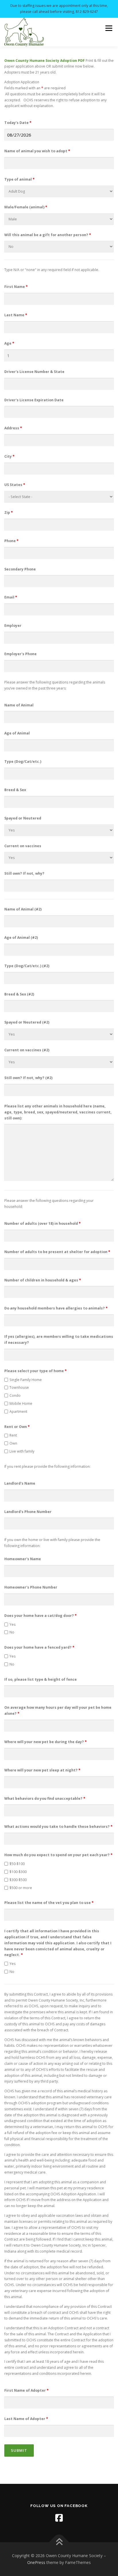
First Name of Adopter (26, 2390)
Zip (9, 512)
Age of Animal (17, 733)
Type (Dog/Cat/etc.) (23, 761)
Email (11, 597)
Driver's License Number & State (34, 372)
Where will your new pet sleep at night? (42, 1770)
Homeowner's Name (23, 1559)
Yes (12, 1624)
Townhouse (19, 1387)
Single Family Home (26, 1380)
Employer (13, 626)
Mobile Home (21, 1403)
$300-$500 (18, 1880)
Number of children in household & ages (43, 1280)
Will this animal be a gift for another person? (48, 235)
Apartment (18, 1412)
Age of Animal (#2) (21, 938)
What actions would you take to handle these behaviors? (58, 1827)
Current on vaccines (23, 846)
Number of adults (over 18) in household (43, 1223)
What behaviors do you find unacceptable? (45, 1798)
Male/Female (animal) (26, 207)
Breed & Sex (15, 790)
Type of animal (19, 179)
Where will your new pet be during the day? (46, 1742)
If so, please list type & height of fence (41, 1679)
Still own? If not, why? (24, 873)
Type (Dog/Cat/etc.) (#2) (27, 966)
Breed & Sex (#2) (19, 994)
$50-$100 (17, 1864)
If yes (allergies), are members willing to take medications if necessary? (59, 1340)
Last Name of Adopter (26, 2419)
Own (13, 1443)
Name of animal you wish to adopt (37, 151)
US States (15, 485)
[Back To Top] (59, 2542)
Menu (108, 28)
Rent (13, 1435)
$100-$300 (18, 1872)
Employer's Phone (20, 654)
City (9, 456)
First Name (16, 287)
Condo (15, 1395)
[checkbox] (6, 1380)
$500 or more (21, 1888)
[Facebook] (59, 2518)
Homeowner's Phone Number (31, 1587)
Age (9, 343)
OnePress (36, 2562)
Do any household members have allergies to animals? (56, 1308)
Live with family (22, 1451)
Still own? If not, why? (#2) (28, 1078)
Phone (11, 541)
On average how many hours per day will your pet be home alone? (58, 1710)
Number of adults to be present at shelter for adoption (57, 1252)
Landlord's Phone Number (28, 1512)
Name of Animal (19, 705)
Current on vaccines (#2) (27, 1050)
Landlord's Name (20, 1483)
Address (13, 428)
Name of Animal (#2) (23, 909)
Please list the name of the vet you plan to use (49, 1903)
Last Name (16, 315)
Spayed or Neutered (23, 818)
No (12, 1632)
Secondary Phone (20, 569)
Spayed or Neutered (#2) (27, 1022)
